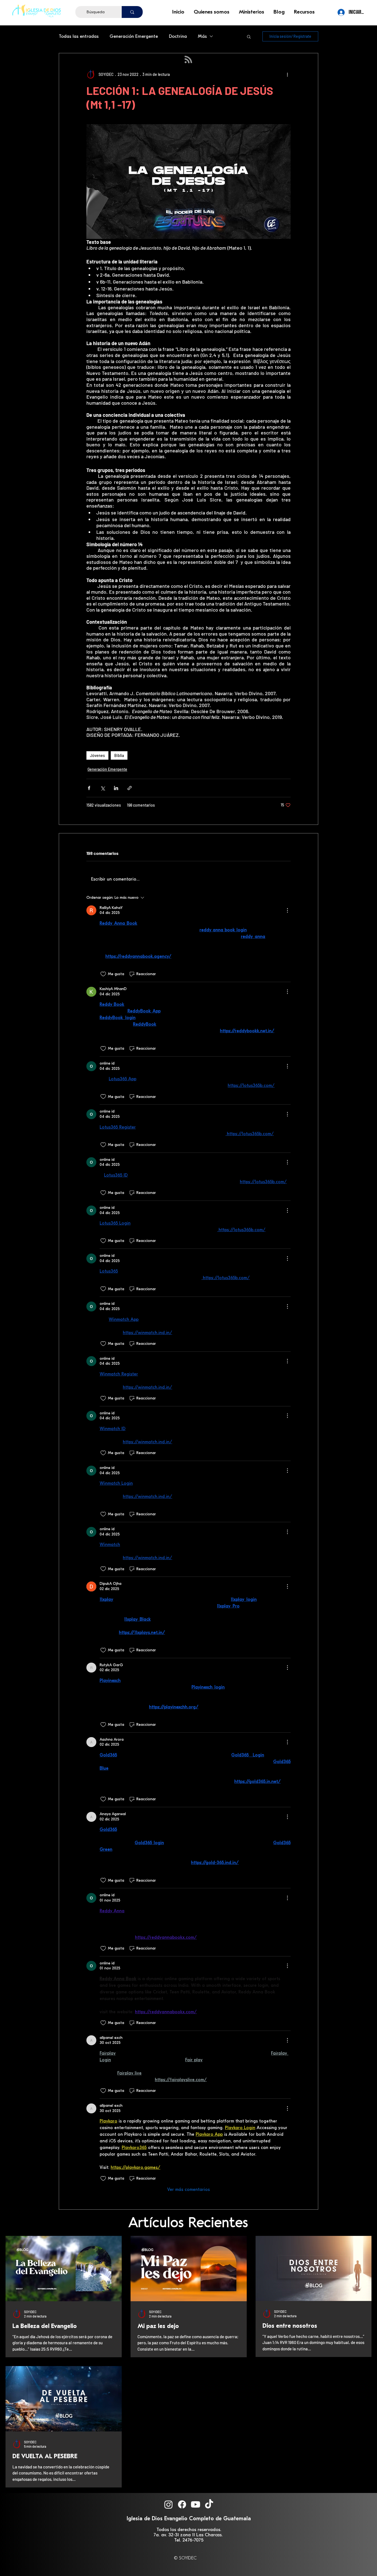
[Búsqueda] (132, 12)
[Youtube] (196, 2504)
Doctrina (178, 36)
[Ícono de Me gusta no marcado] (103, 974)
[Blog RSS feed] (188, 60)
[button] (212, 12)
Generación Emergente (134, 36)
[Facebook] (182, 2504)
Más (202, 36)
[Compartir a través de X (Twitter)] (103, 788)
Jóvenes (97, 755)
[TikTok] (209, 2504)
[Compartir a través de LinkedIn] (116, 788)
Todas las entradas (79, 36)
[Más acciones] (287, 74)
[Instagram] (168, 2504)
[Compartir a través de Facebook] (89, 788)
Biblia (119, 755)
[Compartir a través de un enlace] (130, 788)
